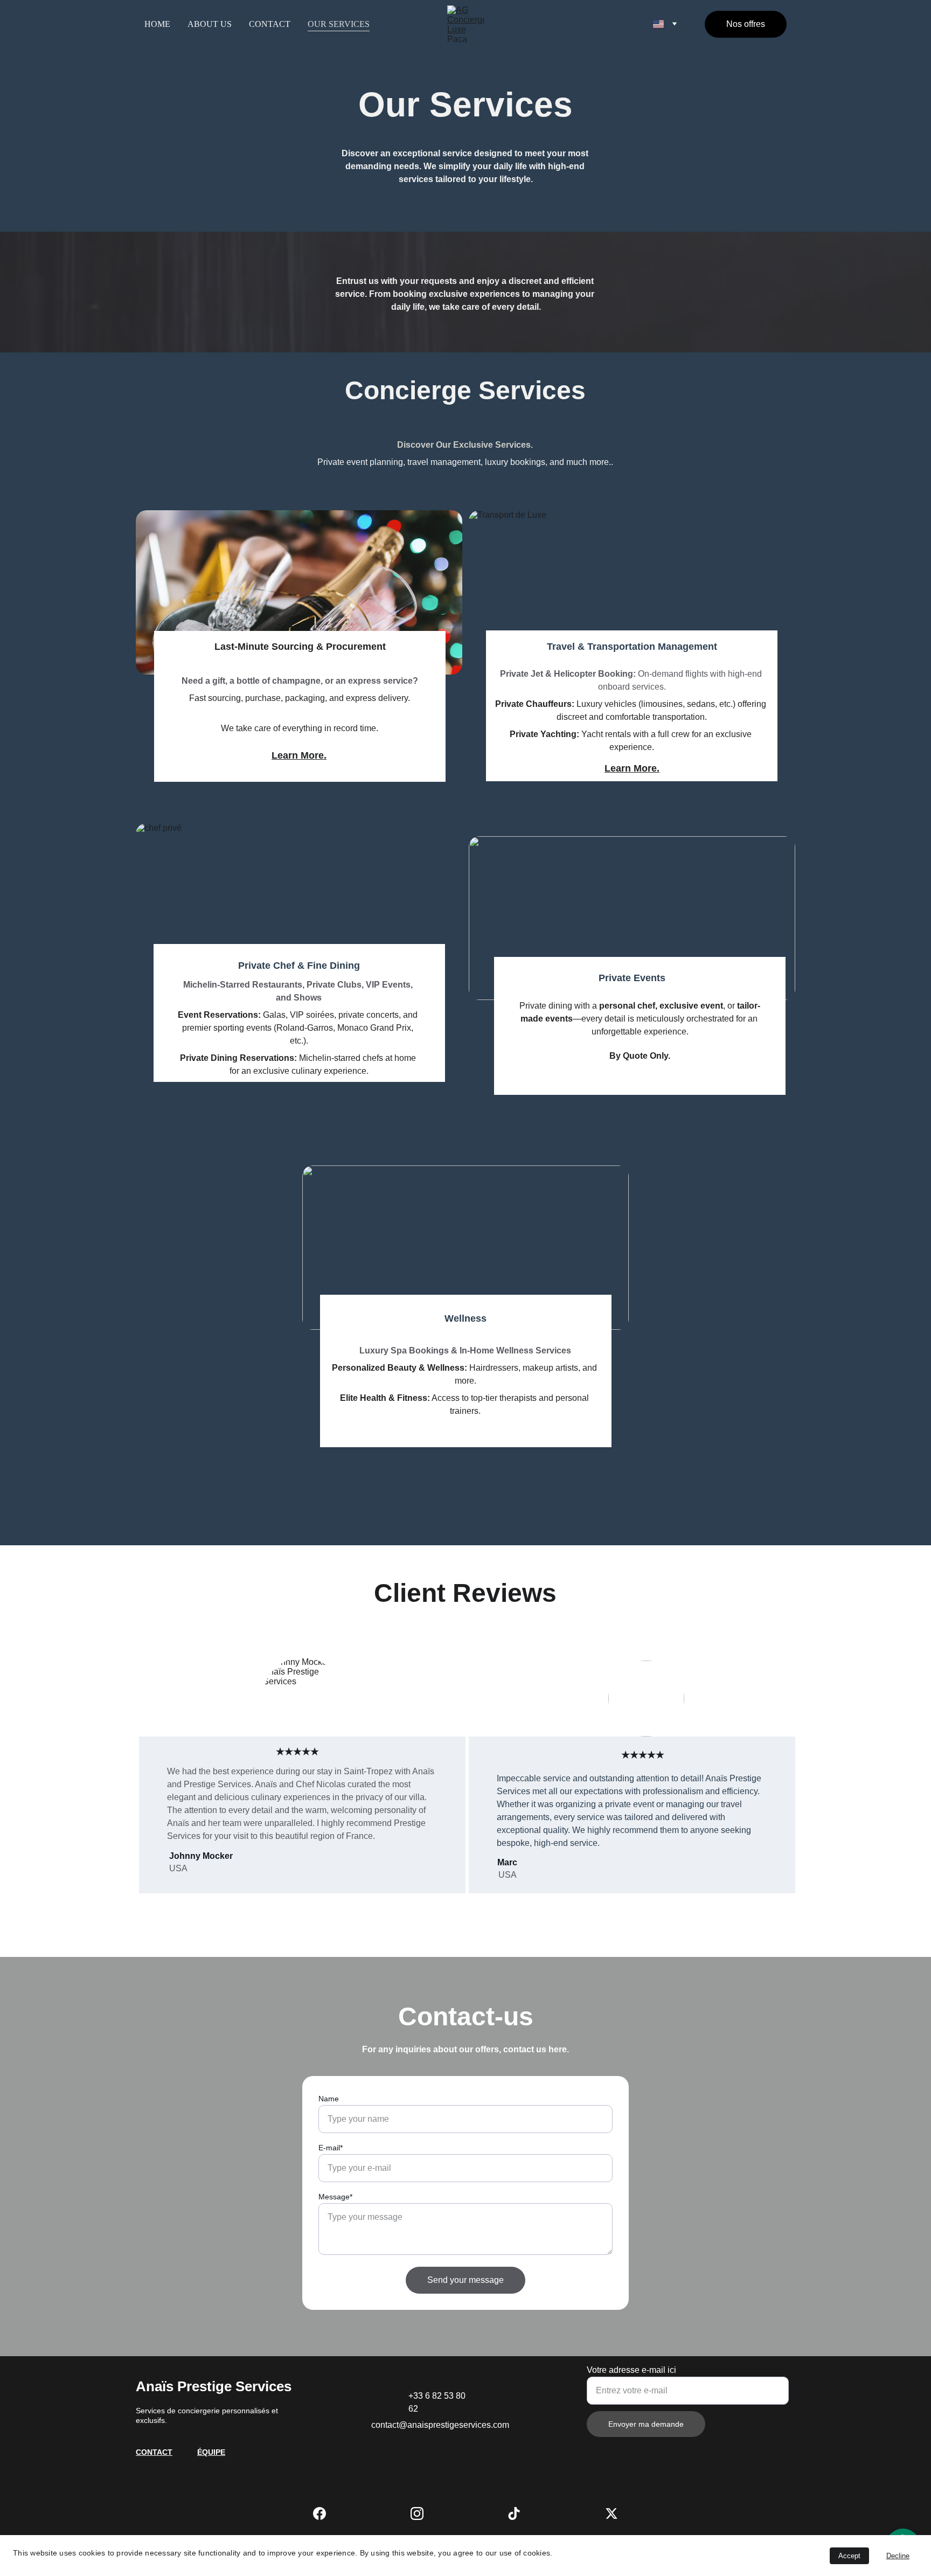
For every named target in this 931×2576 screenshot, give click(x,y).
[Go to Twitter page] (612, 2513)
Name (329, 2099)
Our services (339, 24)
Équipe (211, 2452)
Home (157, 24)
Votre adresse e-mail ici (631, 2370)
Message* (335, 2197)
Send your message (465, 2280)
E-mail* (331, 2148)
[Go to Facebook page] (319, 2513)
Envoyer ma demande (646, 2424)
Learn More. (632, 768)
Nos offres (746, 24)
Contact (270, 24)
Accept (849, 2556)
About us (210, 24)
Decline (898, 2556)
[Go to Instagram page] (417, 2513)
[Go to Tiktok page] (514, 2513)
